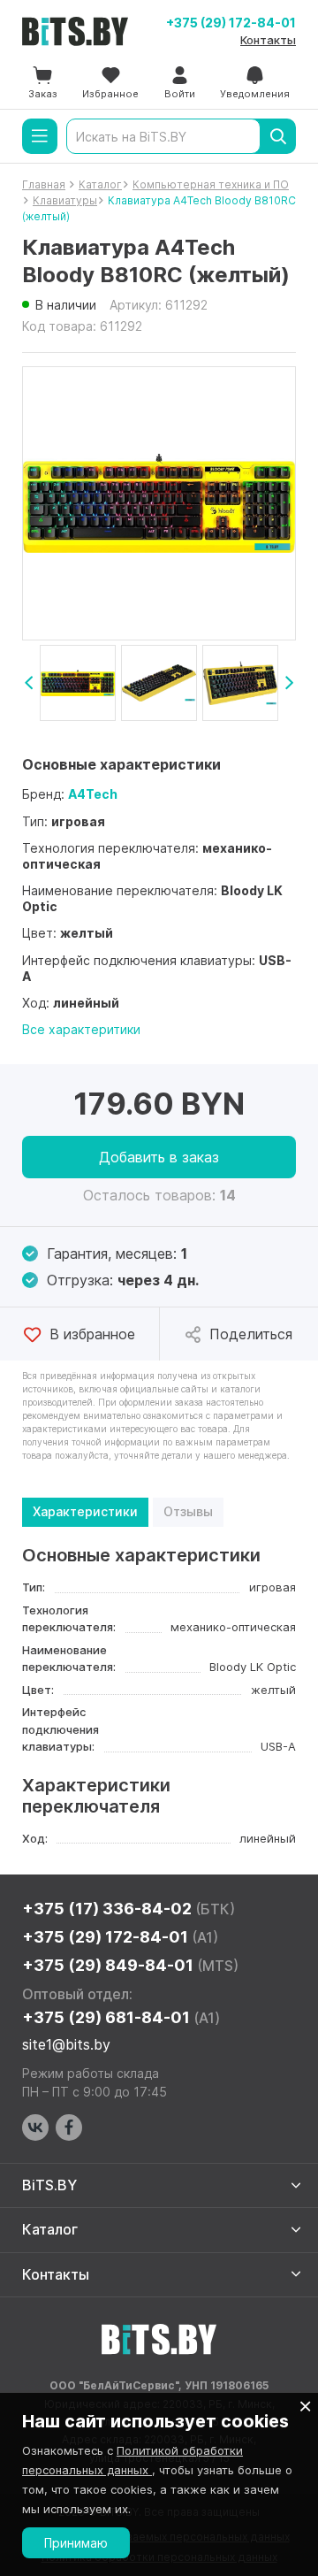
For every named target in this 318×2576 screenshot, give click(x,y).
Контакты (268, 40)
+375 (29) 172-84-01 (231, 23)
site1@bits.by (66, 2044)
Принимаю (76, 2543)
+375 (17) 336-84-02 (129, 1909)
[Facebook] (69, 2127)
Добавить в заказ (159, 1157)
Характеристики (85, 1511)
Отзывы (188, 1511)
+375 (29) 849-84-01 (130, 1965)
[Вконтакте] (35, 2127)
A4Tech (93, 794)
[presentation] (29, 683)
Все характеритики (81, 1029)
